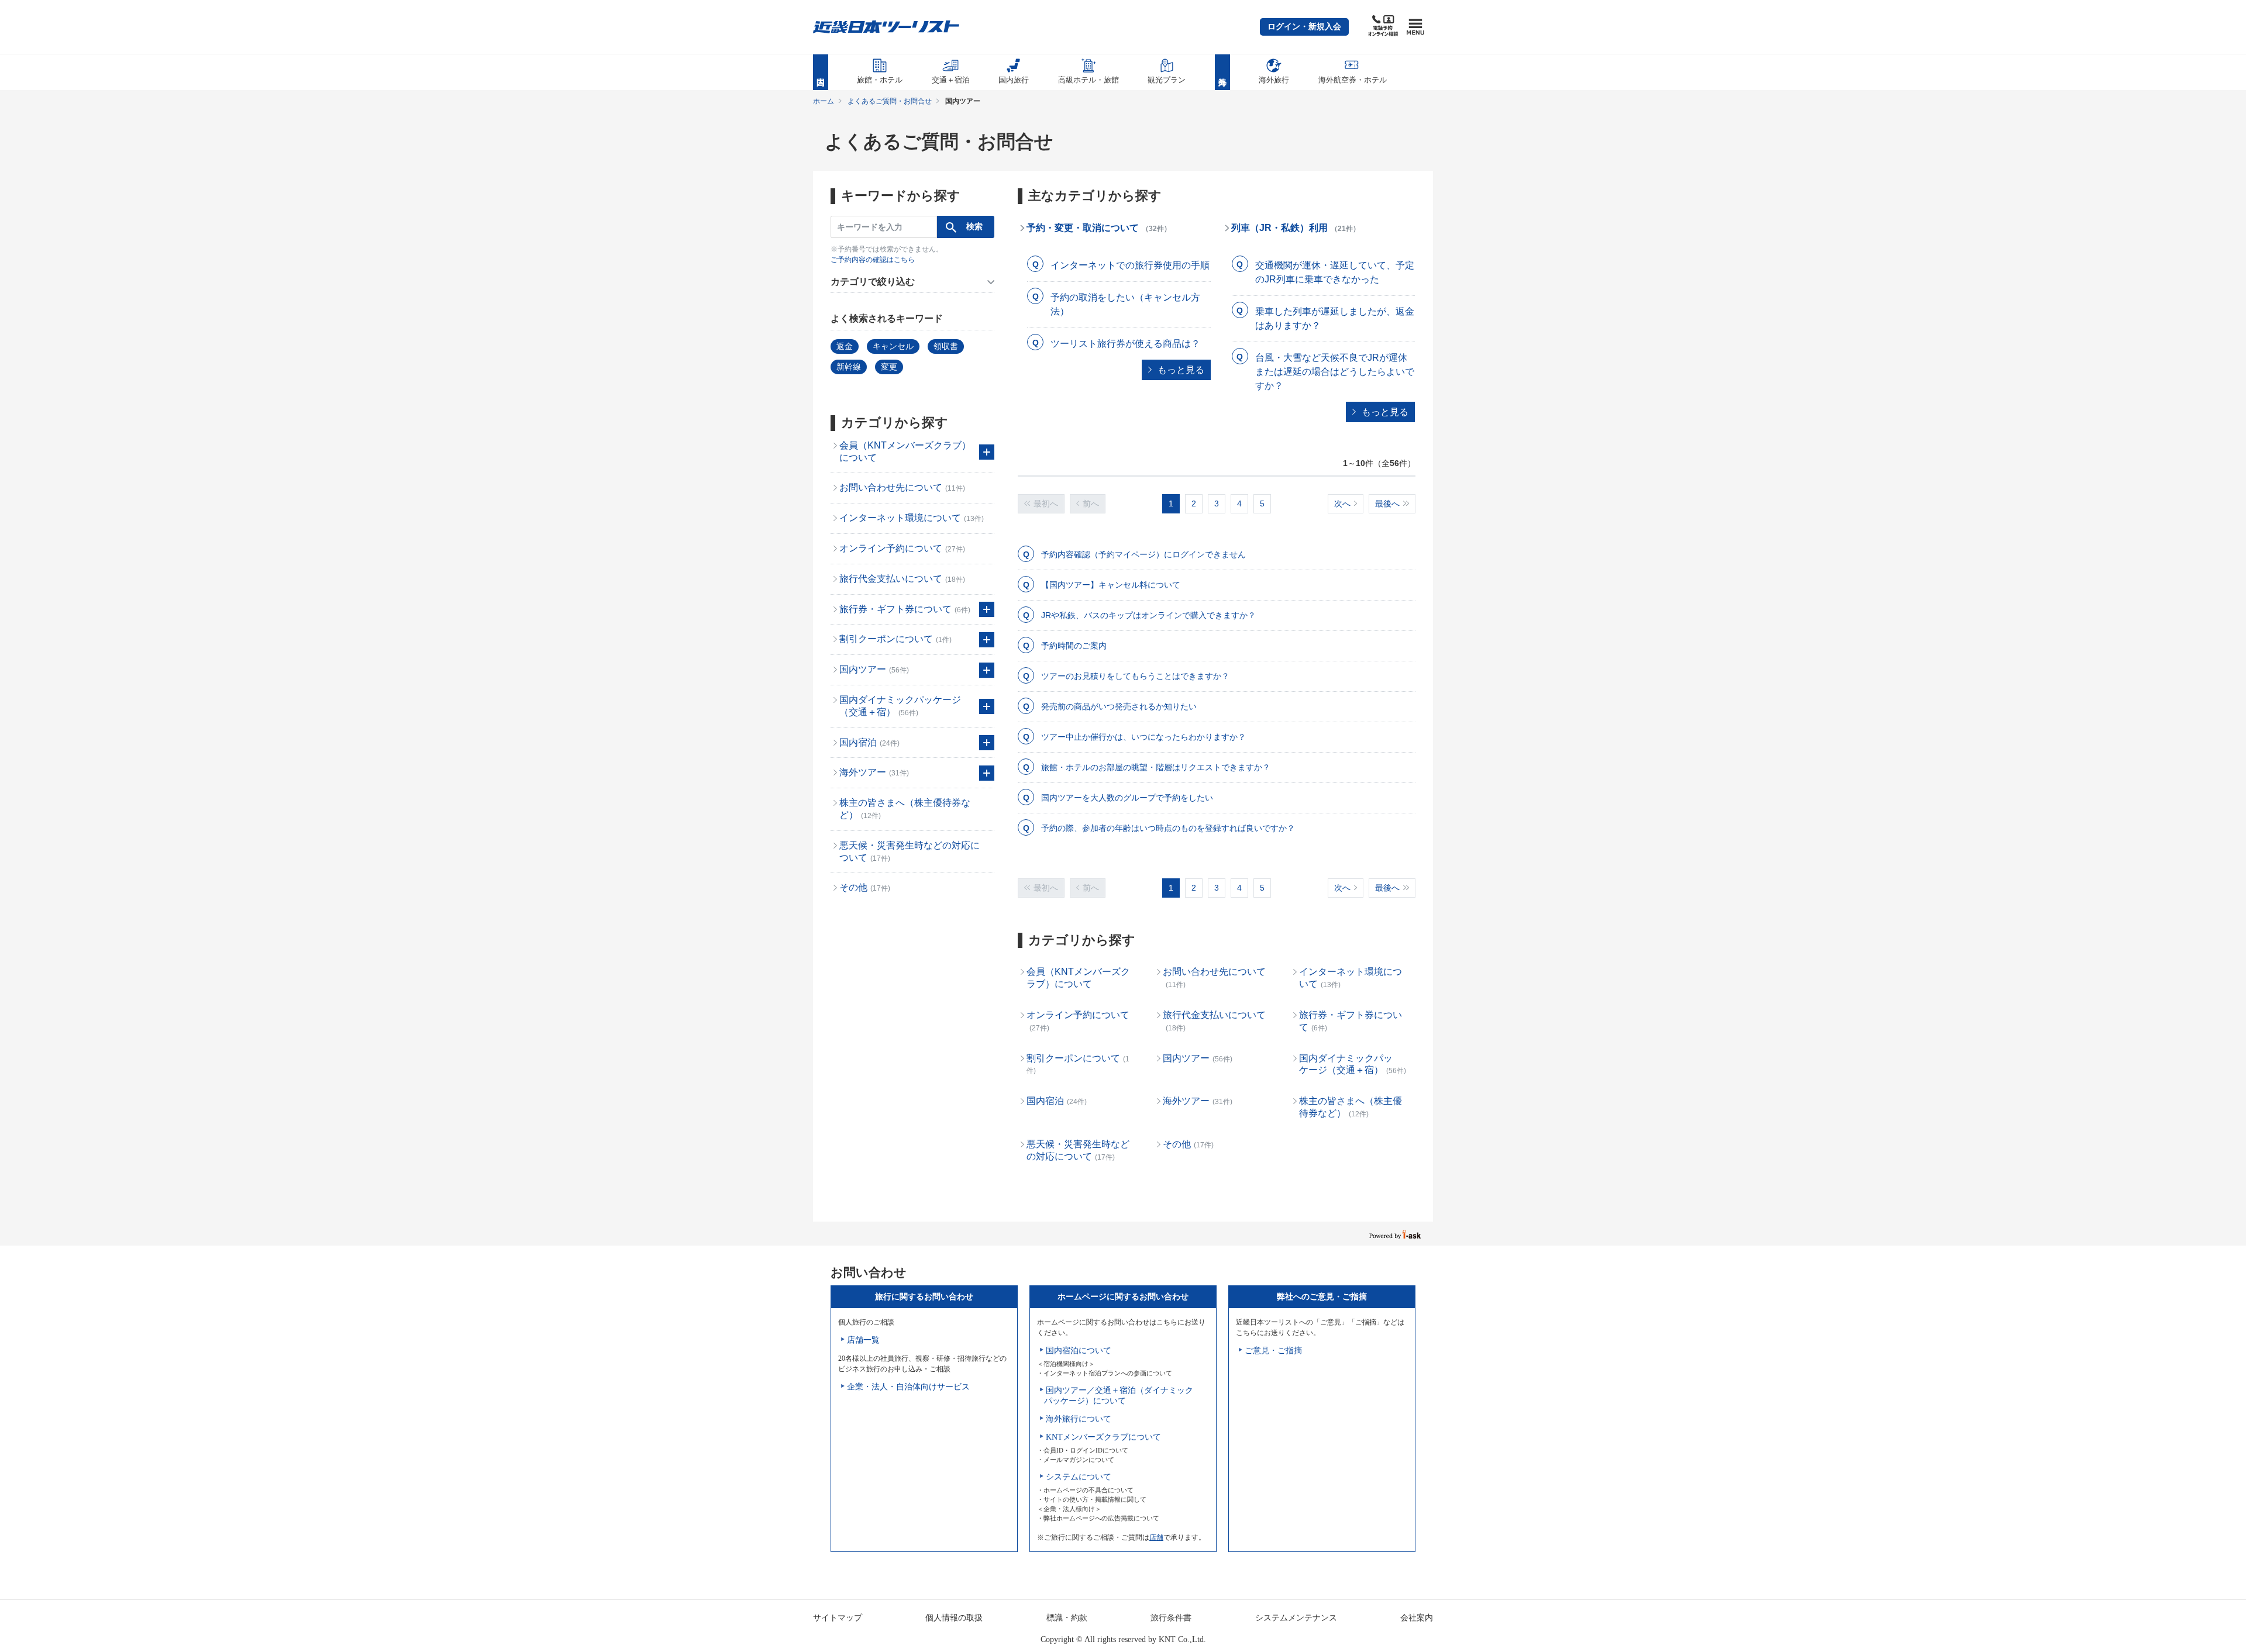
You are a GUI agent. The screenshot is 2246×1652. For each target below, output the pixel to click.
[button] (1304, 27)
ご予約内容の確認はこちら (873, 260)
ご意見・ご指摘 (1273, 1351)
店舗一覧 (863, 1340)
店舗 (1156, 1537)
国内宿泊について (1079, 1351)
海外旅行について (1079, 1419)
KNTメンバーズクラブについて (1103, 1437)
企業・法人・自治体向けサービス (908, 1387)
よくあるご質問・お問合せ (890, 101)
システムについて (1079, 1477)
